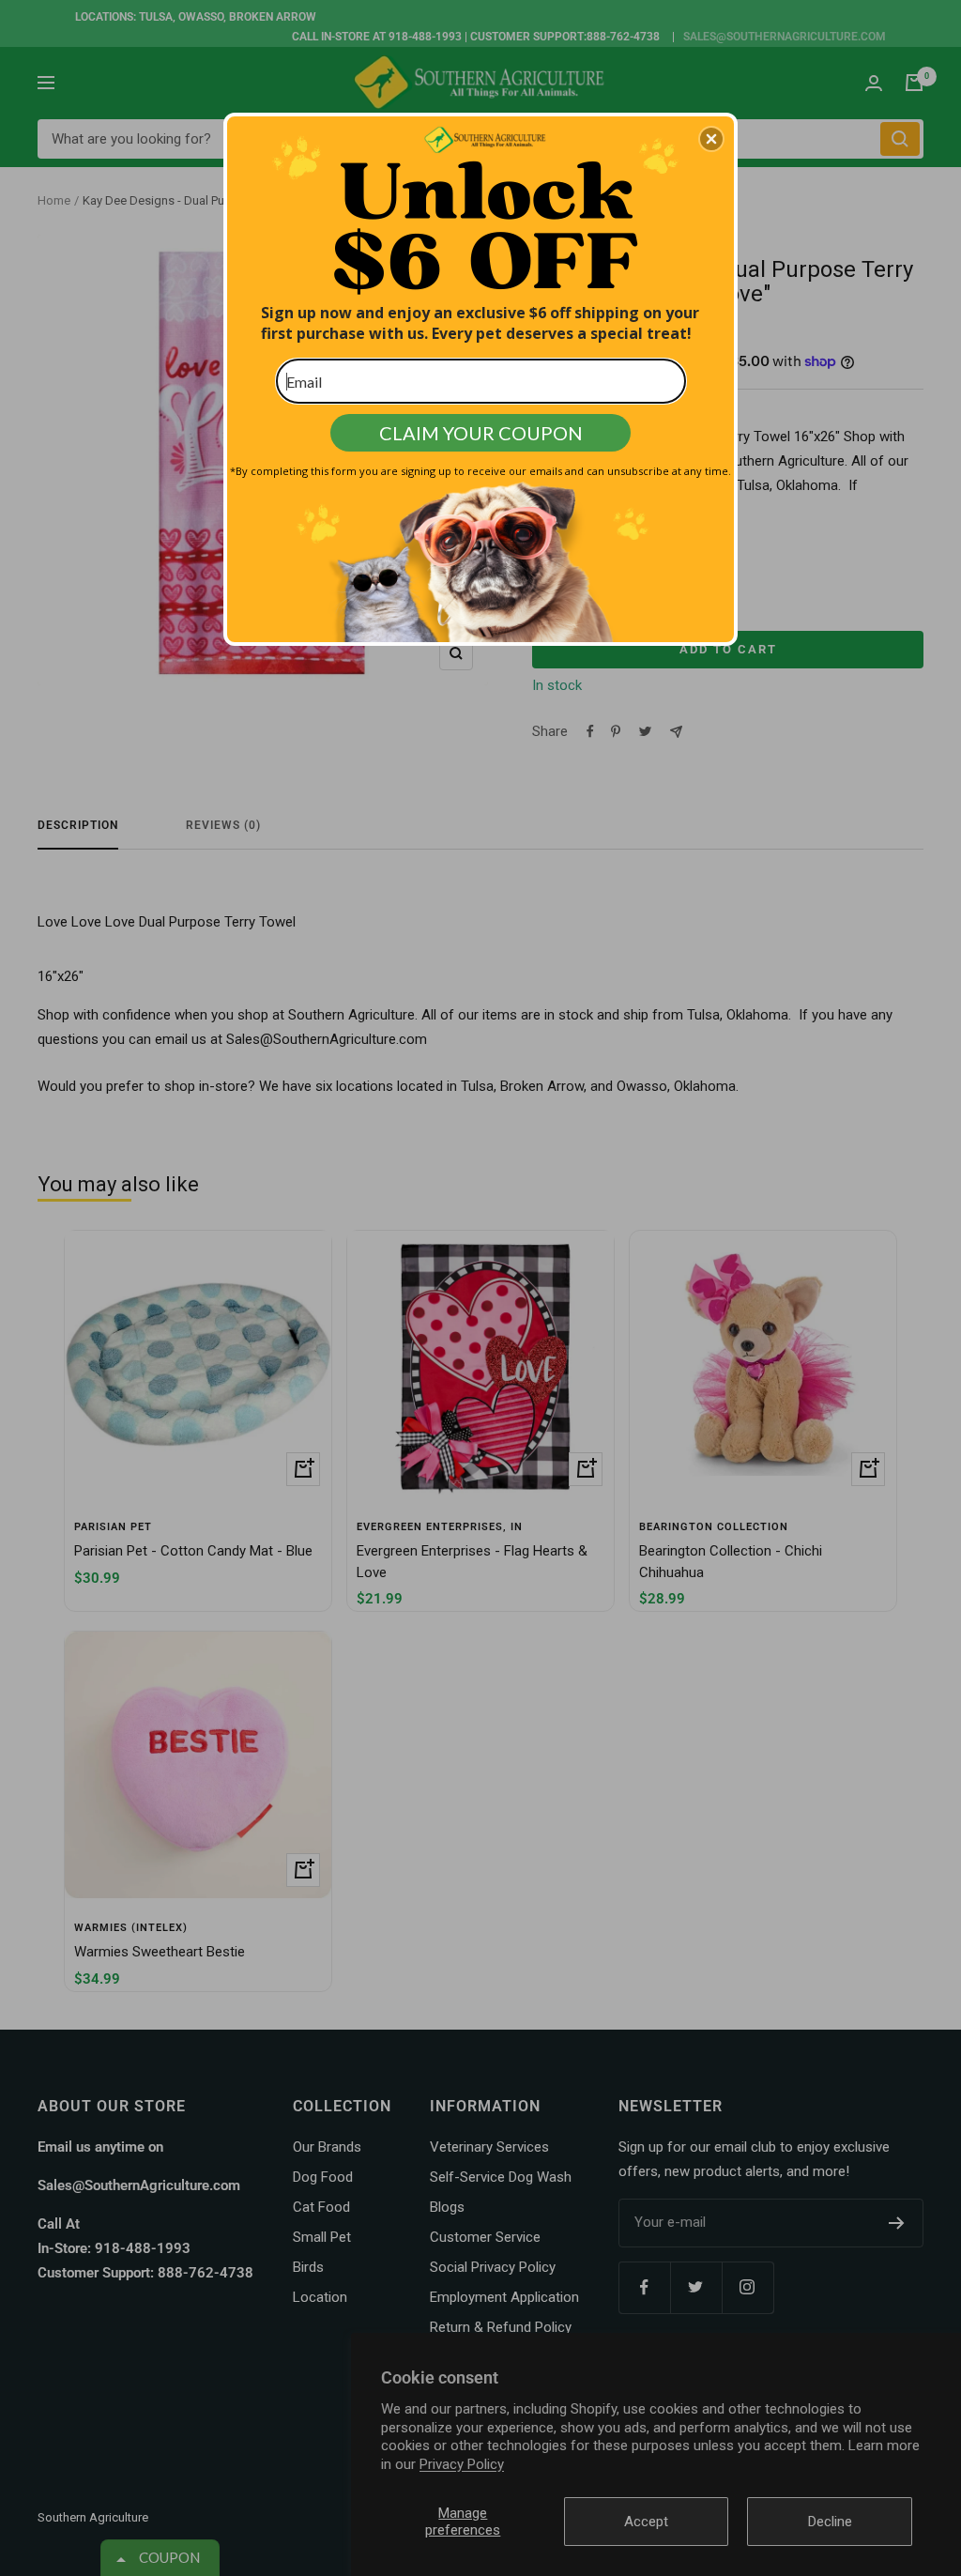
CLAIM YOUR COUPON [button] (481, 433)
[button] (711, 139)
